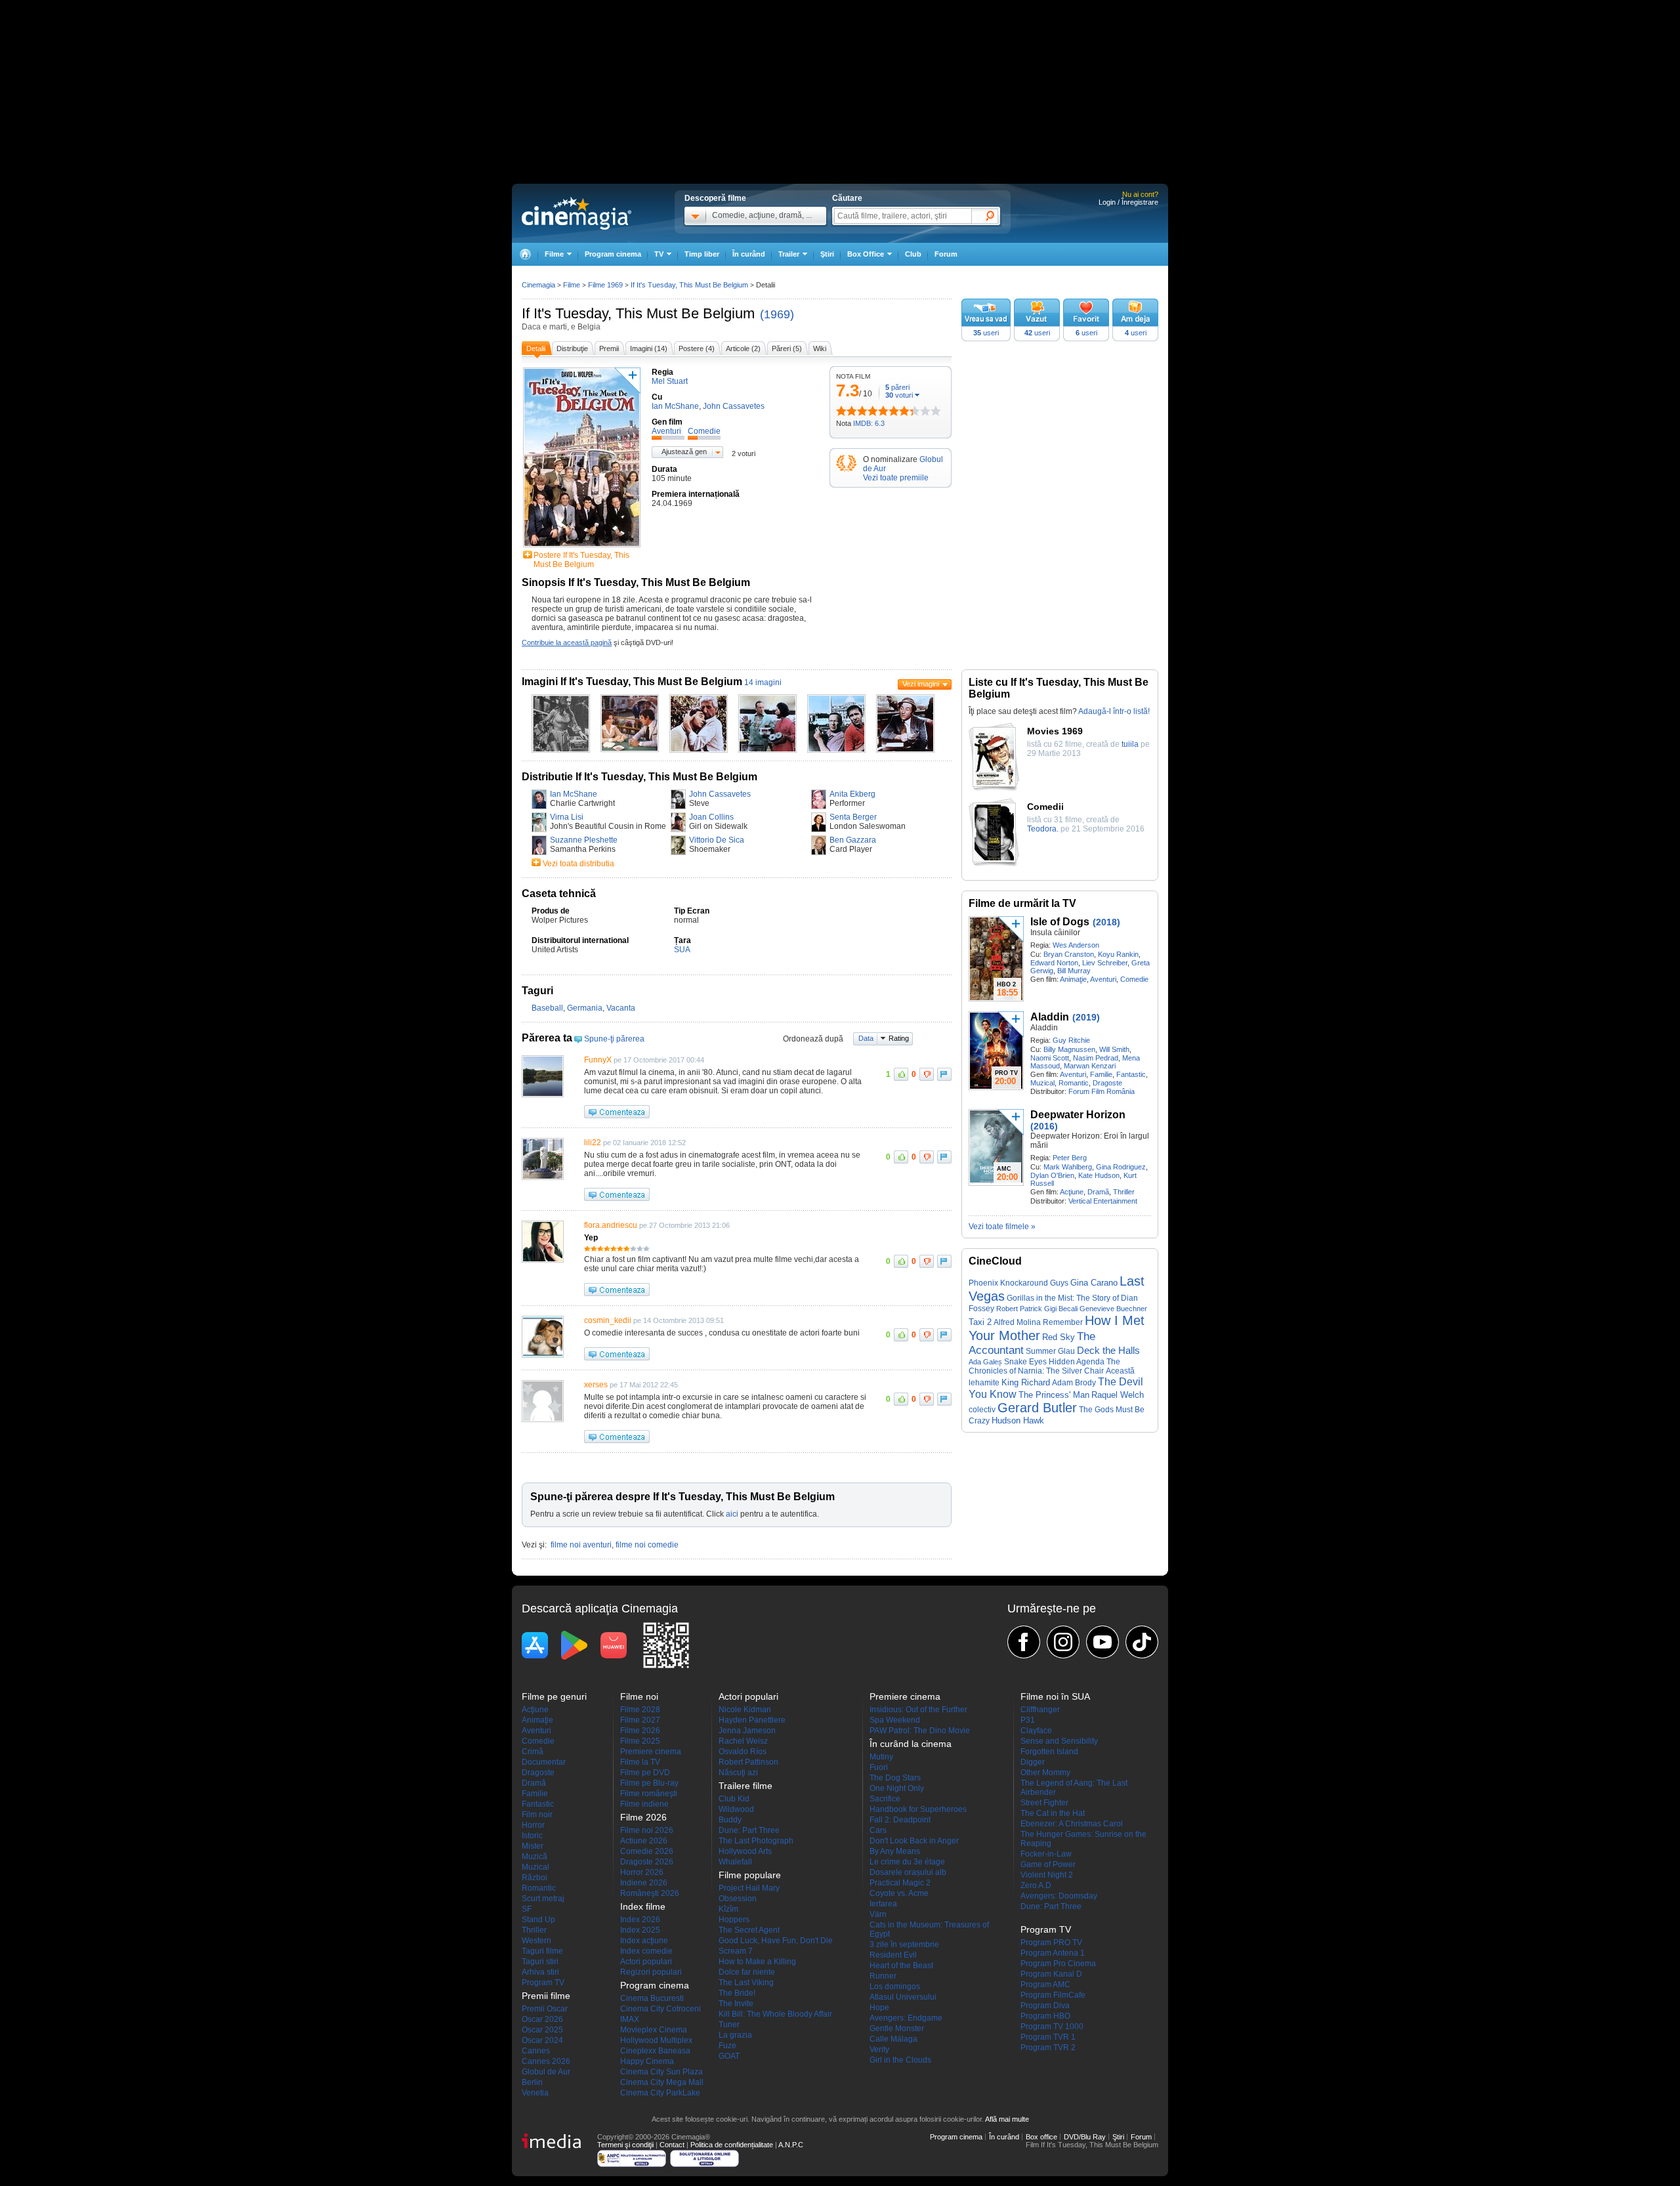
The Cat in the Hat (1053, 1813)
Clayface (1036, 1731)
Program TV (543, 1983)
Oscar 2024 (542, 2040)
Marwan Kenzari (1090, 1066)
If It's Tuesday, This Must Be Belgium (638, 313)
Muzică (535, 1857)
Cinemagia (538, 285)
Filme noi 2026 (647, 1830)
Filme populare (750, 1875)
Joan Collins (711, 817)
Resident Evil (893, 1955)
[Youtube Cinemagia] (1102, 1642)
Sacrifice (885, 1799)
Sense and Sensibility (1059, 1741)
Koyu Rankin (1118, 954)
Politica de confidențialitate (732, 2145)
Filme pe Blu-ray (649, 1783)
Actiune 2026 (644, 1841)
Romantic (1074, 1083)
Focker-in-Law (1046, 1854)
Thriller (1124, 1192)
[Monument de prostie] (841, 411)
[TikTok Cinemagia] (1142, 1642)
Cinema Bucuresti (652, 1998)
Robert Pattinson (748, 1762)
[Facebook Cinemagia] (1024, 1642)
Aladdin (1050, 1017)
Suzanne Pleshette (584, 840)
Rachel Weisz (743, 1741)
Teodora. (1043, 829)
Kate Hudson (1099, 1175)
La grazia (735, 2035)
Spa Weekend (895, 1720)
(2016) (1044, 1126)
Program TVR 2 (1048, 2048)
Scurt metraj (543, 1899)
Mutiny (881, 1757)
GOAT (729, 2056)
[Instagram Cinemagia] (1063, 1642)
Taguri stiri (540, 1962)
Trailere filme (745, 1786)
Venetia (535, 2093)
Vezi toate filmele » (1002, 1227)
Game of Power (1048, 1864)
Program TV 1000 (1052, 2027)
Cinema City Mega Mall (662, 2082)
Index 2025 (640, 1930)
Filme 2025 (640, 1741)
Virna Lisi (567, 817)
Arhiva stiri (540, 1972)
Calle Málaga (893, 2039)
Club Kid (734, 1799)
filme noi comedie (647, 1545)
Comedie (1134, 979)
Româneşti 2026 (650, 1893)
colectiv (982, 1410)
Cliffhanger (1040, 1710)
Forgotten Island (1049, 1752)
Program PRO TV (1051, 1943)
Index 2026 (640, 1920)
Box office (1041, 2137)
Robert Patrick (1019, 1309)
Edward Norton (1054, 963)
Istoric (532, 1836)
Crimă (533, 1752)
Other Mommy (1045, 1773)
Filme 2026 (640, 1731)
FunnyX (598, 1060)
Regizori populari (651, 1972)
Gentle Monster (897, 2028)
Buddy (730, 1820)
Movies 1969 (1055, 731)
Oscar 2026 (542, 2019)
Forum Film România (1102, 1091)
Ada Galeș (985, 1362)
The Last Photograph (756, 1841)
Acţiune (1072, 1192)
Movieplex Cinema (654, 2030)
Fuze (727, 2046)
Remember (1063, 1322)
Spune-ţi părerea (614, 1039)
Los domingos (895, 1986)
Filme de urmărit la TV (1022, 903)
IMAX (630, 2019)
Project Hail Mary (749, 1888)
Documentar (544, 1762)
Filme (572, 285)
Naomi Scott (1050, 1058)
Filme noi (639, 1696)
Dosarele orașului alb (908, 1872)
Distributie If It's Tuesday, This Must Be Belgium (640, 777)
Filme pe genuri (554, 1696)
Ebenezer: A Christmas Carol (1072, 1824)
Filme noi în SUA (1055, 1696)
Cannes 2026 (546, 2061)
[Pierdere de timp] (847, 411)
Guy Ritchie (1071, 1040)
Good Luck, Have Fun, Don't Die (776, 1941)
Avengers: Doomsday (1059, 1896)
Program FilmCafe (1053, 1995)
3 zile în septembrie (904, 1944)
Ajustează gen (684, 452)
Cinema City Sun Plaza (661, 2072)
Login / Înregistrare (1128, 202)
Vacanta (621, 1008)
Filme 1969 (605, 285)
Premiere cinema (651, 1752)
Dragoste (1107, 1083)
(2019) (1086, 1017)
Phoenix (983, 1283)
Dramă (1098, 1192)
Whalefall (735, 1862)
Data (866, 1038)
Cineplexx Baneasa (655, 2051)
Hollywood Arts (745, 1851)
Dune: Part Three (749, 1830)
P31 (1028, 1720)
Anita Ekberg (852, 794)
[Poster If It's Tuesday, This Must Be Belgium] (582, 548)
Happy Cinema (647, 2061)
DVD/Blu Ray (1085, 2137)
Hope (879, 2007)
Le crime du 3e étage (907, 1862)
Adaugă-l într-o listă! (1114, 711)
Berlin (532, 2082)
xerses (596, 1385)
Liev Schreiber (1105, 963)
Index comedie (646, 1951)
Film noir (537, 1815)
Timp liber (702, 254)
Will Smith (1114, 1049)
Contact (672, 2145)
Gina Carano (1094, 1283)
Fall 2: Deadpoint (900, 1820)
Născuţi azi (738, 1773)
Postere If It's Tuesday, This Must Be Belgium (581, 560)
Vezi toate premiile (896, 478)
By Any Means (895, 1851)
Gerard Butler (1037, 1408)
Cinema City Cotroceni (661, 2009)
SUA (682, 950)
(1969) (777, 314)
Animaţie (1073, 979)
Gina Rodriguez (1121, 1167)
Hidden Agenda (1077, 1362)
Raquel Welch (1118, 1395)
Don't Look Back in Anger (914, 1841)
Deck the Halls (1108, 1351)
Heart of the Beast (901, 1965)
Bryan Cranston (1069, 954)
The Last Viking (746, 1983)
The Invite (736, 2004)
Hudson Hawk (1018, 1420)
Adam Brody (1074, 1383)
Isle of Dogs (1060, 922)
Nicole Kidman (745, 1710)
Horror (533, 1825)
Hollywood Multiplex (656, 2040)
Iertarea (883, 1904)
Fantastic (1131, 1074)
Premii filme (546, 1996)
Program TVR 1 (1048, 2037)
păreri (897, 387)
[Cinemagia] (525, 254)
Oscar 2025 (542, 2030)
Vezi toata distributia (578, 864)
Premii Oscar (545, 2009)
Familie (1101, 1074)
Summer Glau (1050, 1351)
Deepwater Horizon (1078, 1115)
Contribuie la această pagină (567, 642)
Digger (1033, 1762)
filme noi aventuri (581, 1545)
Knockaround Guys (1034, 1283)
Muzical (1042, 1083)
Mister (533, 1846)
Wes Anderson (1076, 945)
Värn (878, 1914)
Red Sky (1059, 1337)
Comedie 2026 (647, 1851)
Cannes (536, 2051)
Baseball (547, 1008)
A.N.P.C (791, 2145)
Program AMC (1045, 1985)
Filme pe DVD (645, 1773)
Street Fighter (1044, 1803)
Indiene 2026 (644, 1883)
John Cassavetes (720, 794)
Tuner (729, 2025)
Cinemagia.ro (577, 213)
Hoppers (734, 1920)
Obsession (738, 1899)
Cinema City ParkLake (660, 2093)
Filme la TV (640, 1762)
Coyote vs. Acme (899, 1893)
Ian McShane (574, 794)
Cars (878, 1830)
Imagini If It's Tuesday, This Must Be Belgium (632, 682)
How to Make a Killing (757, 1962)
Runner (883, 1976)
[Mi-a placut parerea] (901, 1074)
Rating (899, 1038)
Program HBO (1045, 2016)
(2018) (1106, 922)
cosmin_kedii (608, 1320)
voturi (899, 395)
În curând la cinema (911, 1744)
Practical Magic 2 (900, 1883)
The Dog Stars (895, 1778)
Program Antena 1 (1053, 1953)
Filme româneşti (649, 1794)
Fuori (879, 1767)
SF (527, 1909)
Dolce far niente (747, 1972)
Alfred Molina (1017, 1322)
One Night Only (897, 1788)
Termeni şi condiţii (625, 2145)
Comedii (1045, 807)
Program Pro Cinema (1058, 1964)
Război (535, 1878)
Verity (879, 2049)
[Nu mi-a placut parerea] (927, 1074)
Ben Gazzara (853, 840)
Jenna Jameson (747, 1731)
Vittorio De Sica (717, 840)
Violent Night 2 (1047, 1875)
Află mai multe (1007, 2119)
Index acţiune (644, 1941)
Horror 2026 (642, 1872)
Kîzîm (728, 1909)
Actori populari (646, 1962)
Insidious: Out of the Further (918, 1710)
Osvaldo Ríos (743, 1752)
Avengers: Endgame (906, 2018)
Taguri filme (542, 1951)
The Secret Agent (749, 1930)
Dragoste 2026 (647, 1862)
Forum (946, 254)
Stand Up (538, 1920)
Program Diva (1045, 2006)
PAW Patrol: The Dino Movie (920, 1731)
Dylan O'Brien (1052, 1175)
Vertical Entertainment (1103, 1201)
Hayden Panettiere (752, 1720)
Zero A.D (1036, 1885)
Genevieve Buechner (1113, 1309)
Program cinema (613, 254)
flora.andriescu (611, 1225)
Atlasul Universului (903, 1997)
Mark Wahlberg (1068, 1167)
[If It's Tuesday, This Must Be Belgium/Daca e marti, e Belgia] (561, 750)
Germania (585, 1008)
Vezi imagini (921, 684)
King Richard (1026, 1382)
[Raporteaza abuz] (944, 1074)
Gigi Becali (1061, 1309)
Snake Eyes (1025, 1362)
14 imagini (763, 683)
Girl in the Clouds (900, 2060)
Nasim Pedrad (1096, 1058)
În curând (749, 254)
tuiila (1130, 744)
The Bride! (737, 1993)
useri (986, 333)
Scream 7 (736, 1951)
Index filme (643, 1906)
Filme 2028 (640, 1710)
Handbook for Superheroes (918, 1809)
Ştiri (827, 254)
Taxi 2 (980, 1322)
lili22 (593, 1143)
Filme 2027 (640, 1720)
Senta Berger (853, 817)
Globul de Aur (546, 2072)
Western (536, 1941)
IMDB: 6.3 (869, 423)
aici (732, 1514)
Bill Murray (1074, 971)
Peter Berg (1070, 1158)
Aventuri (1103, 979)
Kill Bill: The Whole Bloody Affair (775, 2014)
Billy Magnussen (1069, 1049)
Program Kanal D (1051, 1974)
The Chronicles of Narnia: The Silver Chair (1044, 1366)
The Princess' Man (1054, 1395)
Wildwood (736, 1809)
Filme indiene (644, 1804)
